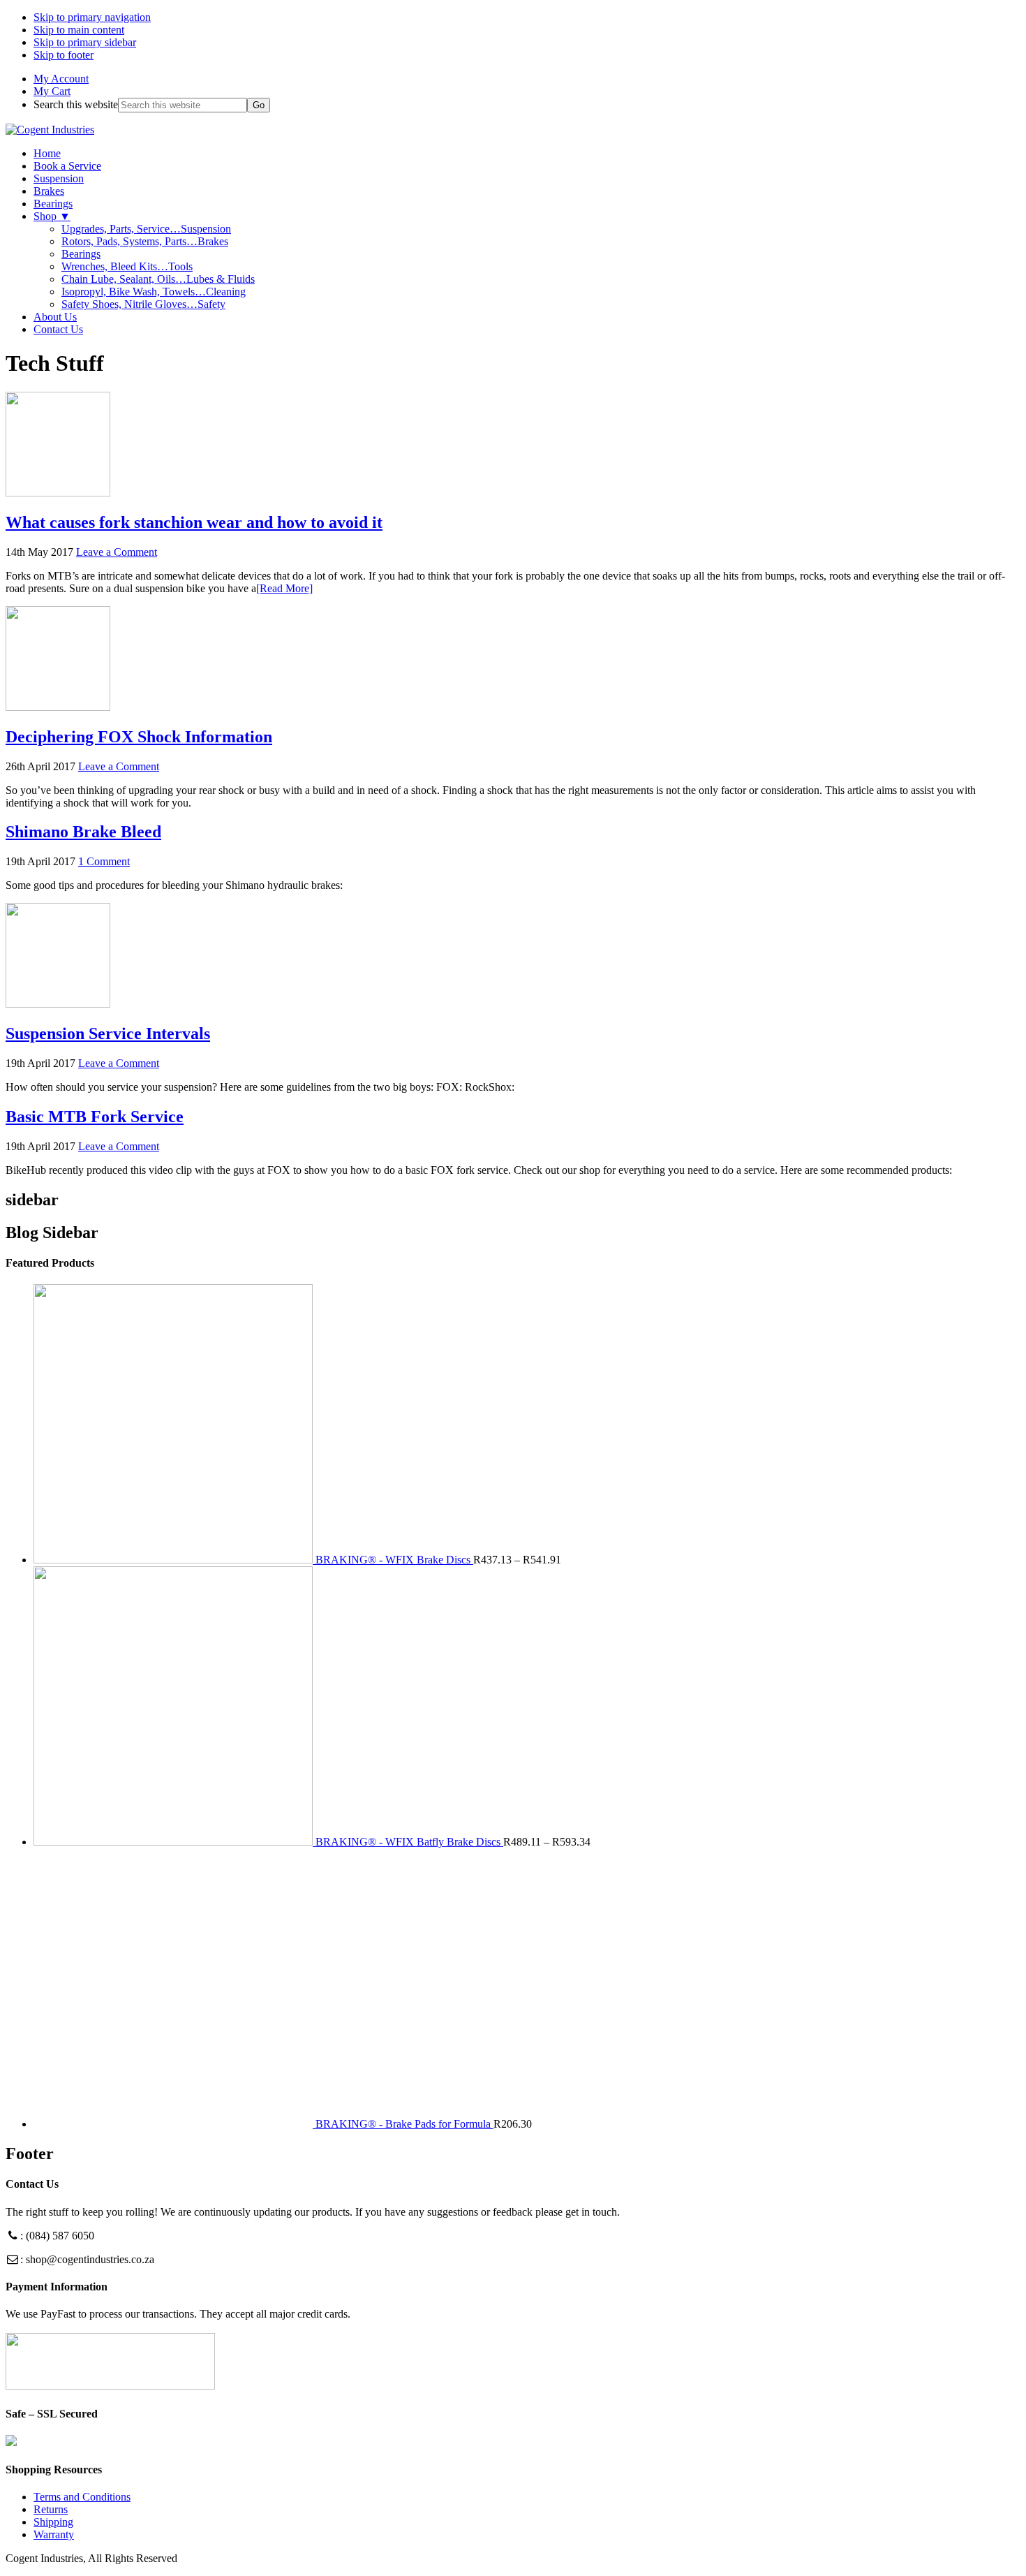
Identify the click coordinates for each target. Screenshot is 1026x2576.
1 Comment (104, 861)
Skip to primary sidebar (85, 42)
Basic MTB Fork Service (95, 1117)
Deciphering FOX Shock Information (139, 737)
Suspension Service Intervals (108, 1033)
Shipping (53, 2522)
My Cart (52, 91)
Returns (51, 2509)
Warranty (54, 2534)
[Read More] (284, 588)
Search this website (76, 104)
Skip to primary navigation (92, 17)
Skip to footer (64, 55)
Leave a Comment (117, 552)
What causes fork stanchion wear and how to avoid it (194, 522)
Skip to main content (79, 30)
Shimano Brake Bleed (83, 832)
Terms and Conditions (82, 2497)
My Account (61, 79)
